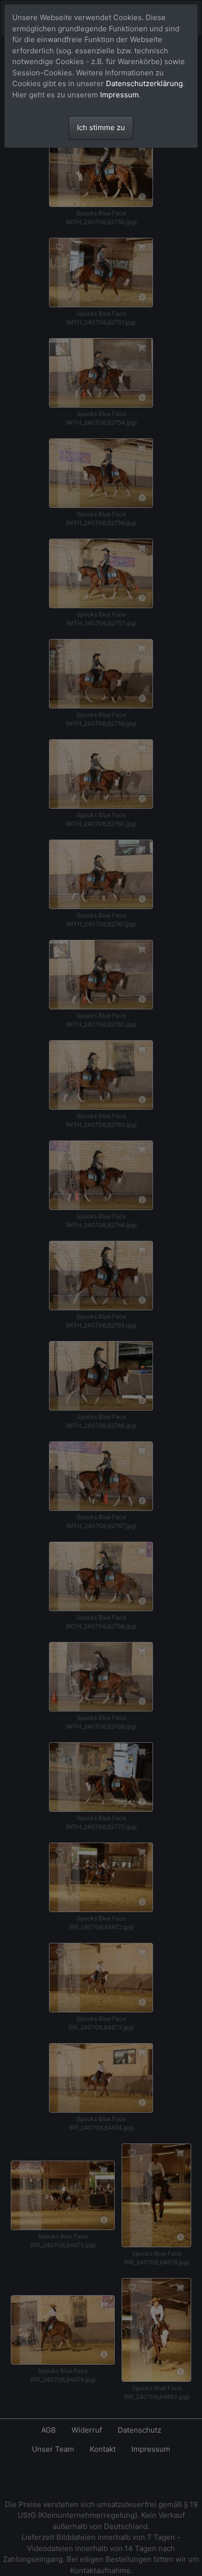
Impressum (119, 95)
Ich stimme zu (101, 127)
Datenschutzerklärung (144, 83)
